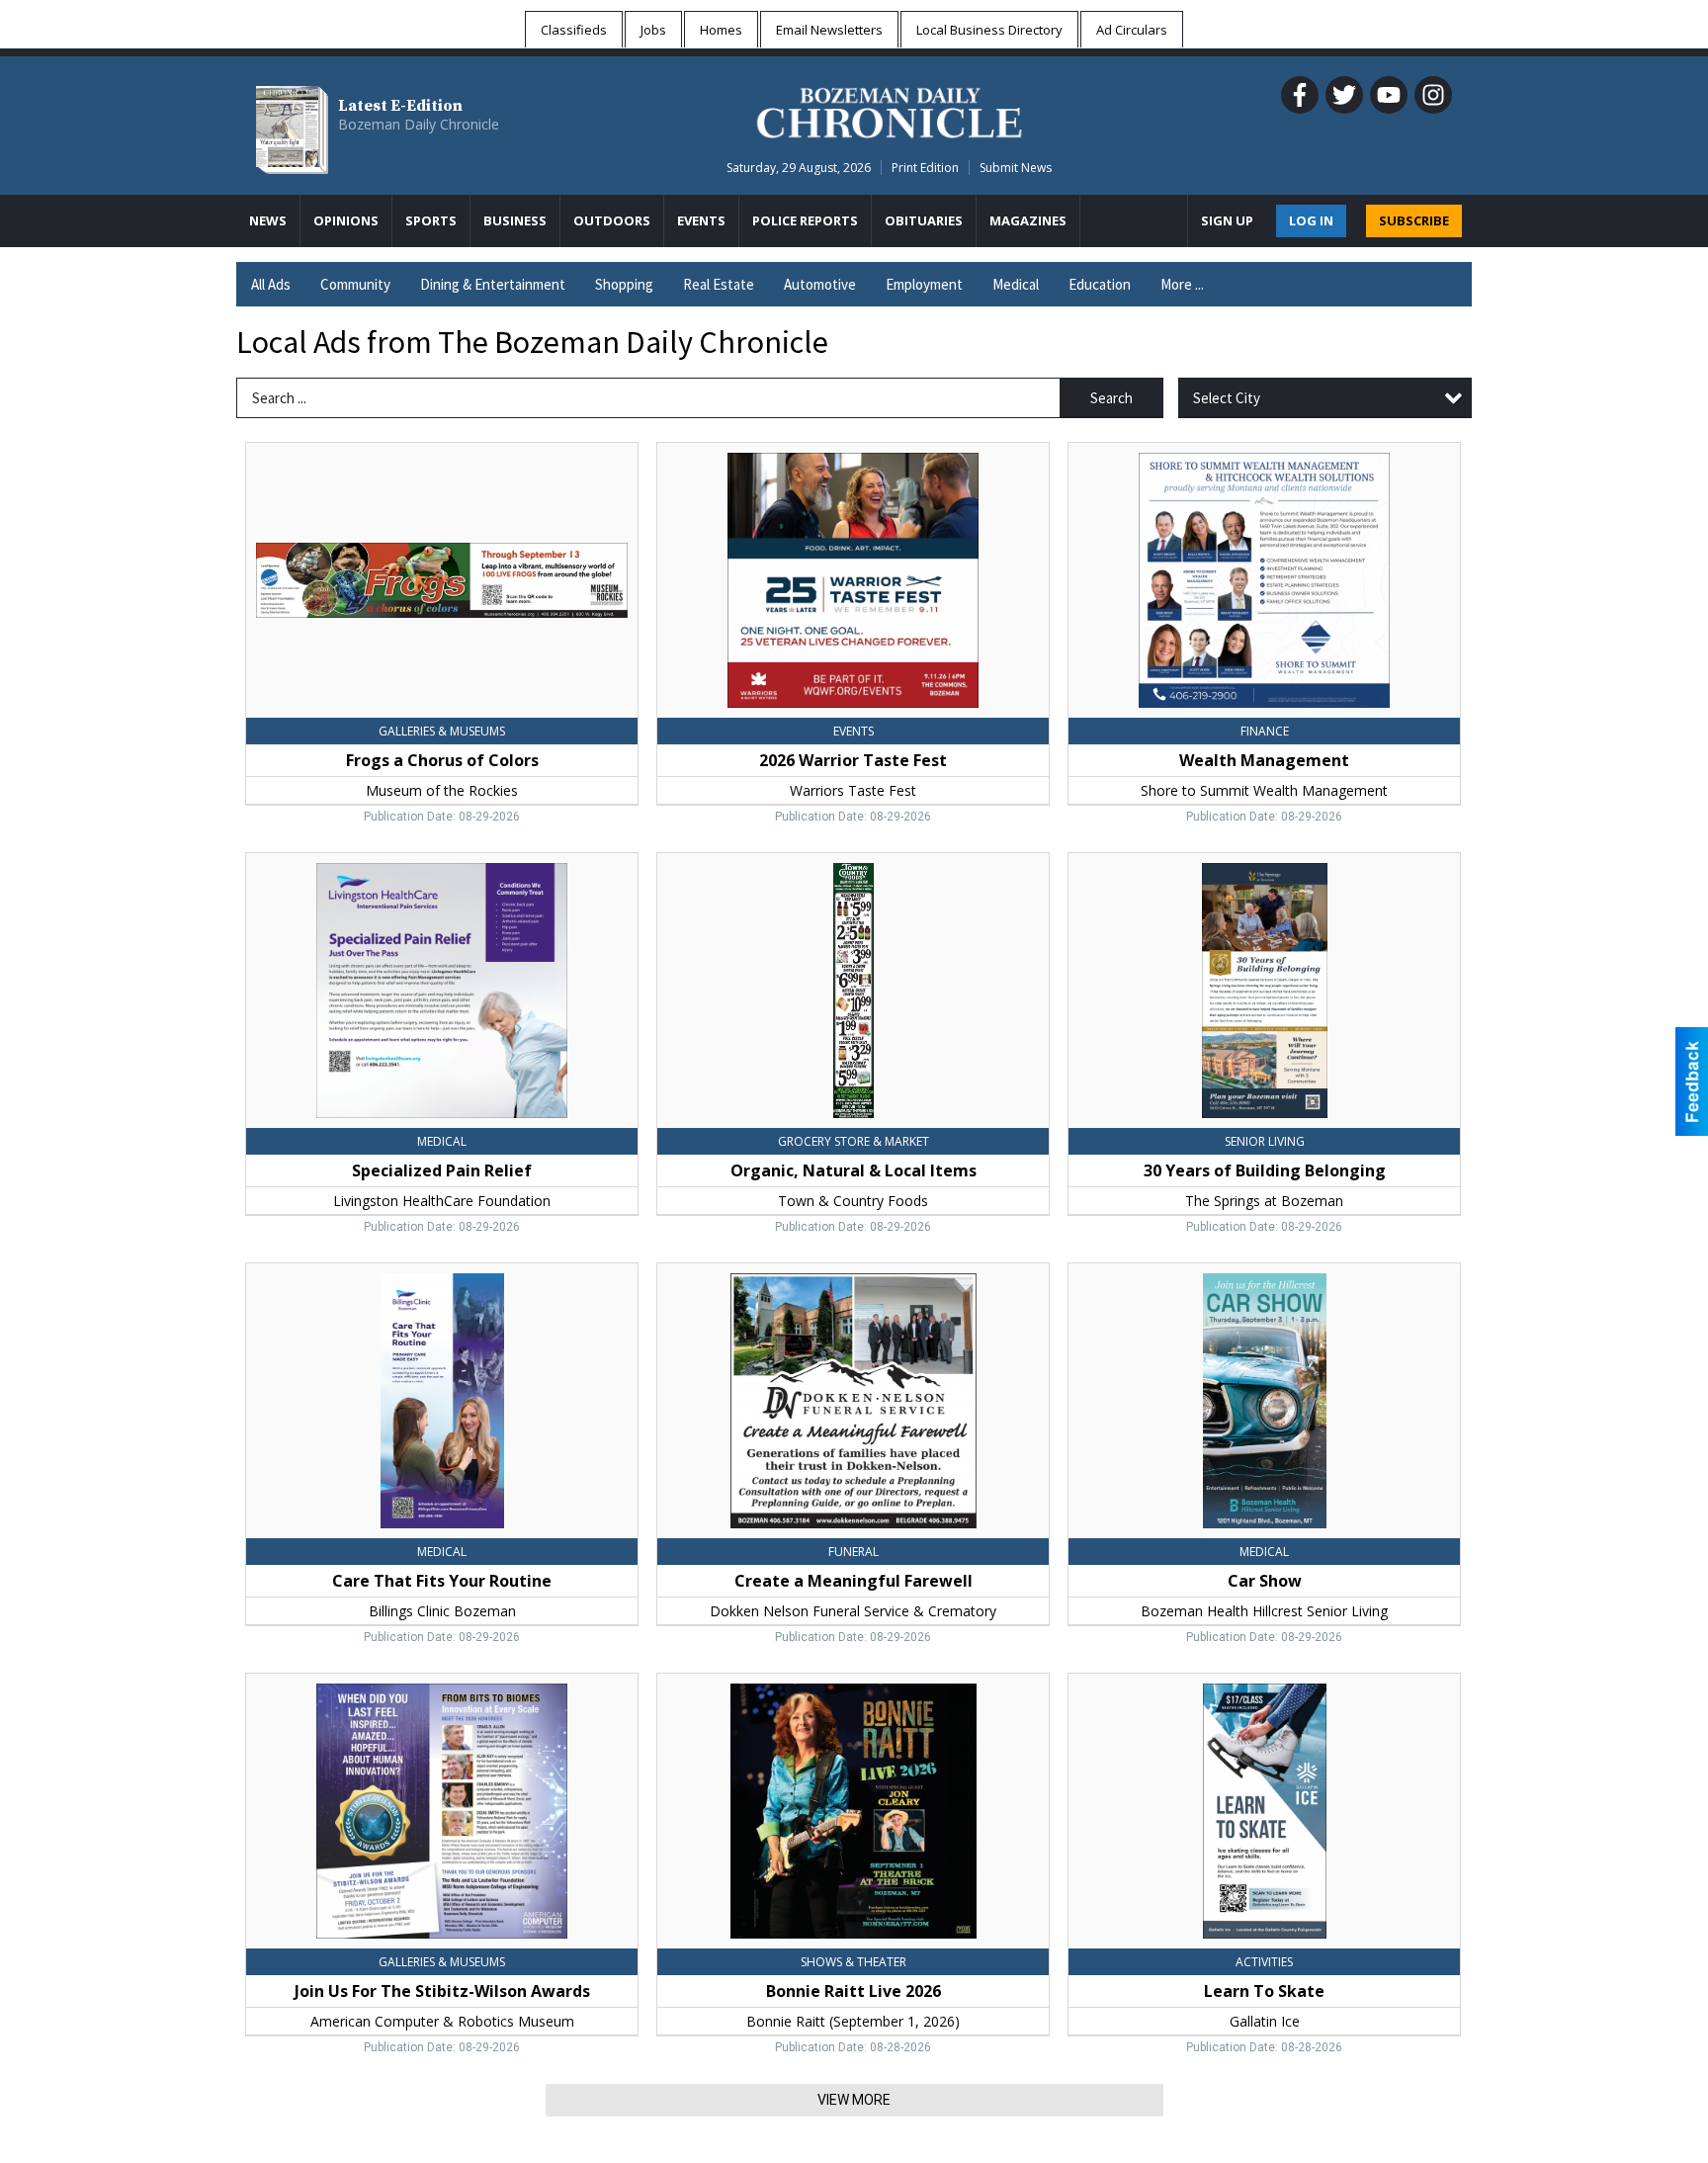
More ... (1182, 284)
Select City (1227, 398)
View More (854, 2100)
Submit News (1016, 168)
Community (355, 284)
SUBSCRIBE (1414, 220)
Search (1111, 398)
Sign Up (1227, 220)
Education (1100, 284)
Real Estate (719, 284)
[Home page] (889, 110)
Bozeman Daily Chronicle (419, 124)
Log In (1311, 220)
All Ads (271, 284)
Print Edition (925, 168)
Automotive (820, 284)
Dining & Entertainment (493, 284)
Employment (924, 284)
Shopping (624, 284)
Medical (1016, 284)
